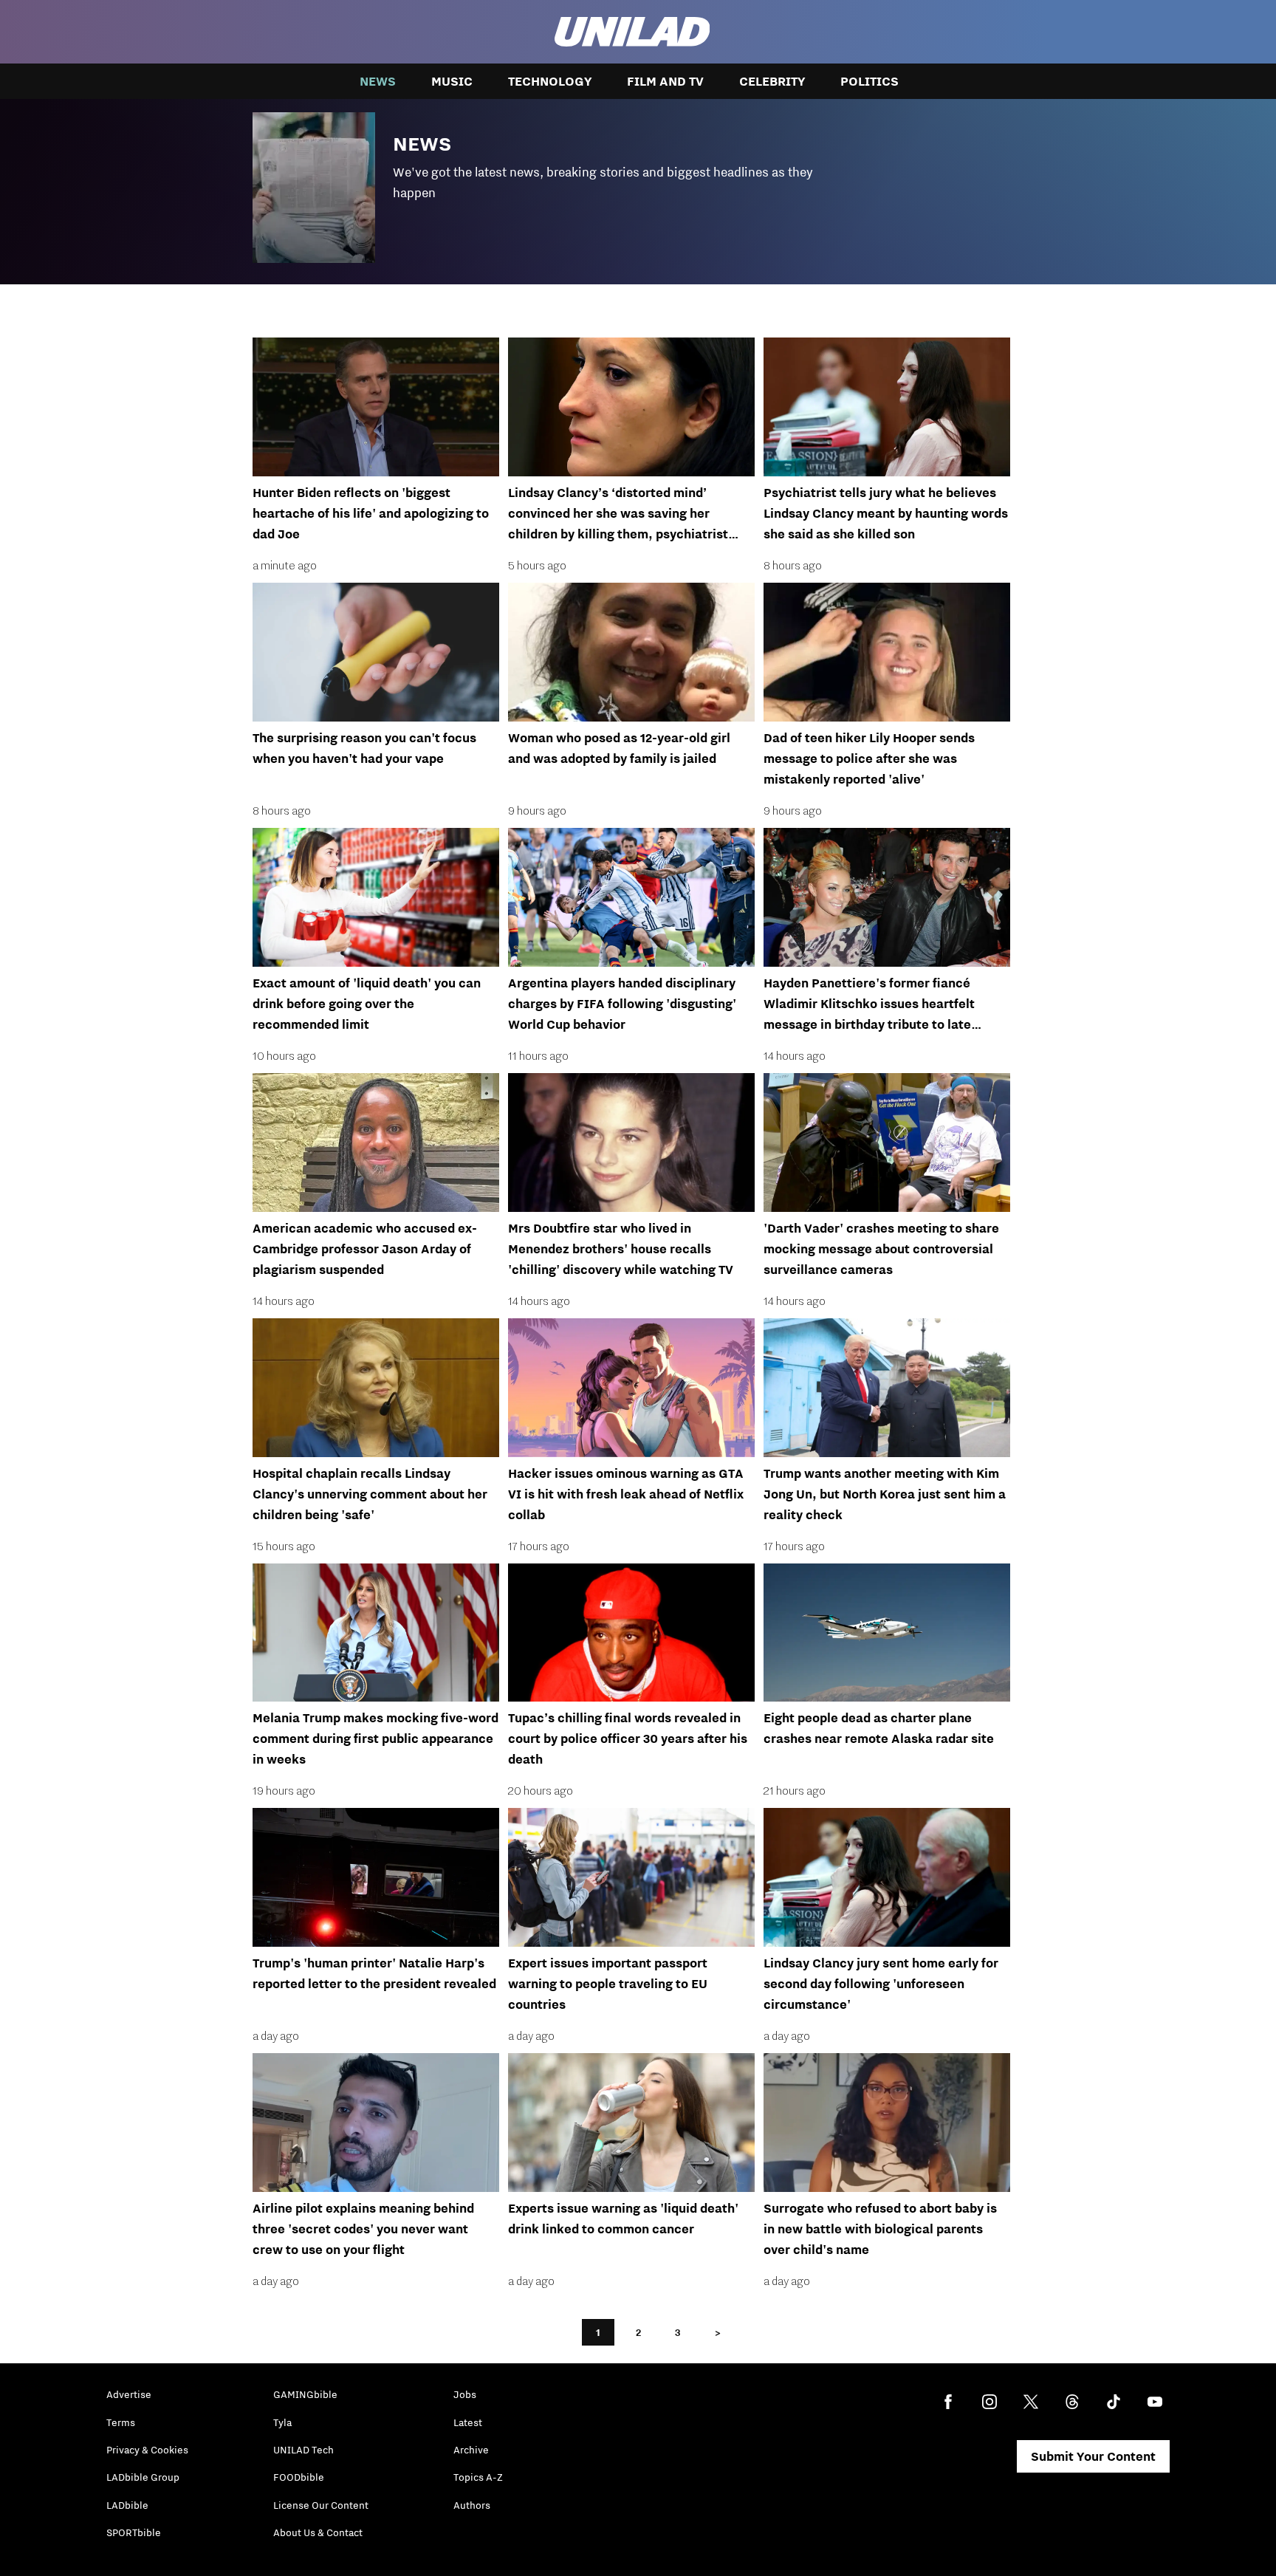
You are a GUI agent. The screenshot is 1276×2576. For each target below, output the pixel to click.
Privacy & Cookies (147, 2450)
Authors (472, 2505)
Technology (550, 81)
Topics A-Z (478, 2477)
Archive (471, 2450)
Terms (121, 2422)
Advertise (129, 2394)
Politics (869, 81)
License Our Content (321, 2505)
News (378, 81)
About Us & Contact (318, 2532)
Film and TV (665, 81)
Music (452, 81)
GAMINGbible (305, 2394)
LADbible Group (143, 2477)
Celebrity (772, 81)
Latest (468, 2422)
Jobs (465, 2394)
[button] (638, 184)
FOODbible (299, 2477)
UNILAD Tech (303, 2450)
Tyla (282, 2422)
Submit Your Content (1093, 2456)
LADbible (127, 2505)
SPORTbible (134, 2532)
